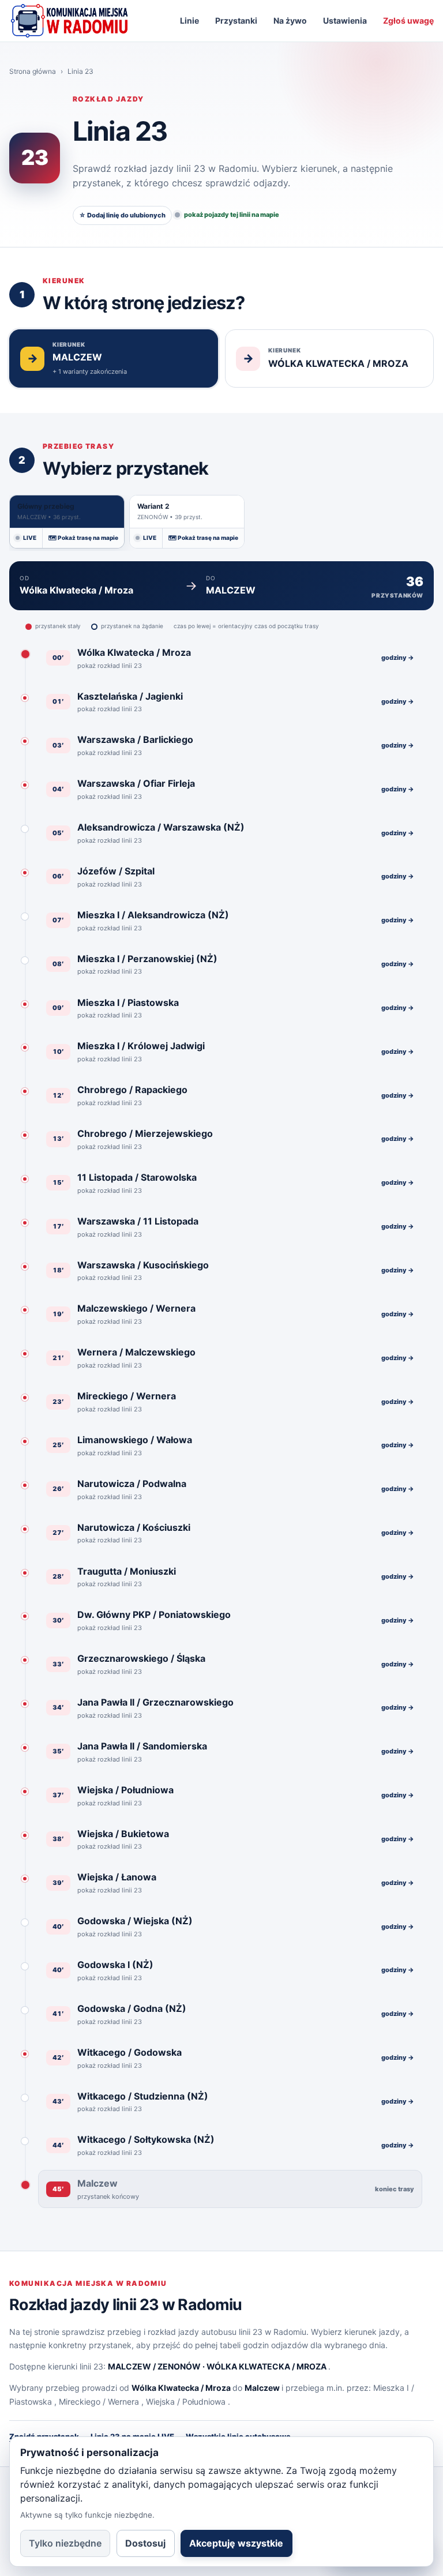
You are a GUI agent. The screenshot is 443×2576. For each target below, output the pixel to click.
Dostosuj (145, 2543)
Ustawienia (345, 20)
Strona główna (33, 71)
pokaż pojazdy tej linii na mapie (232, 215)
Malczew (262, 2388)
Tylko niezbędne (65, 2543)
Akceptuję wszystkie (236, 2543)
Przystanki (236, 20)
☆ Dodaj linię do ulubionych (122, 215)
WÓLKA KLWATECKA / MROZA (266, 2366)
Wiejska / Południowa (186, 2402)
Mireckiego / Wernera (99, 2402)
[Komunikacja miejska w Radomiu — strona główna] (69, 21)
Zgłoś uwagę (408, 20)
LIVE (30, 538)
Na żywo (290, 20)
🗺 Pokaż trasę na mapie (83, 538)
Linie (189, 20)
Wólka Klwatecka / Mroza (181, 2388)
